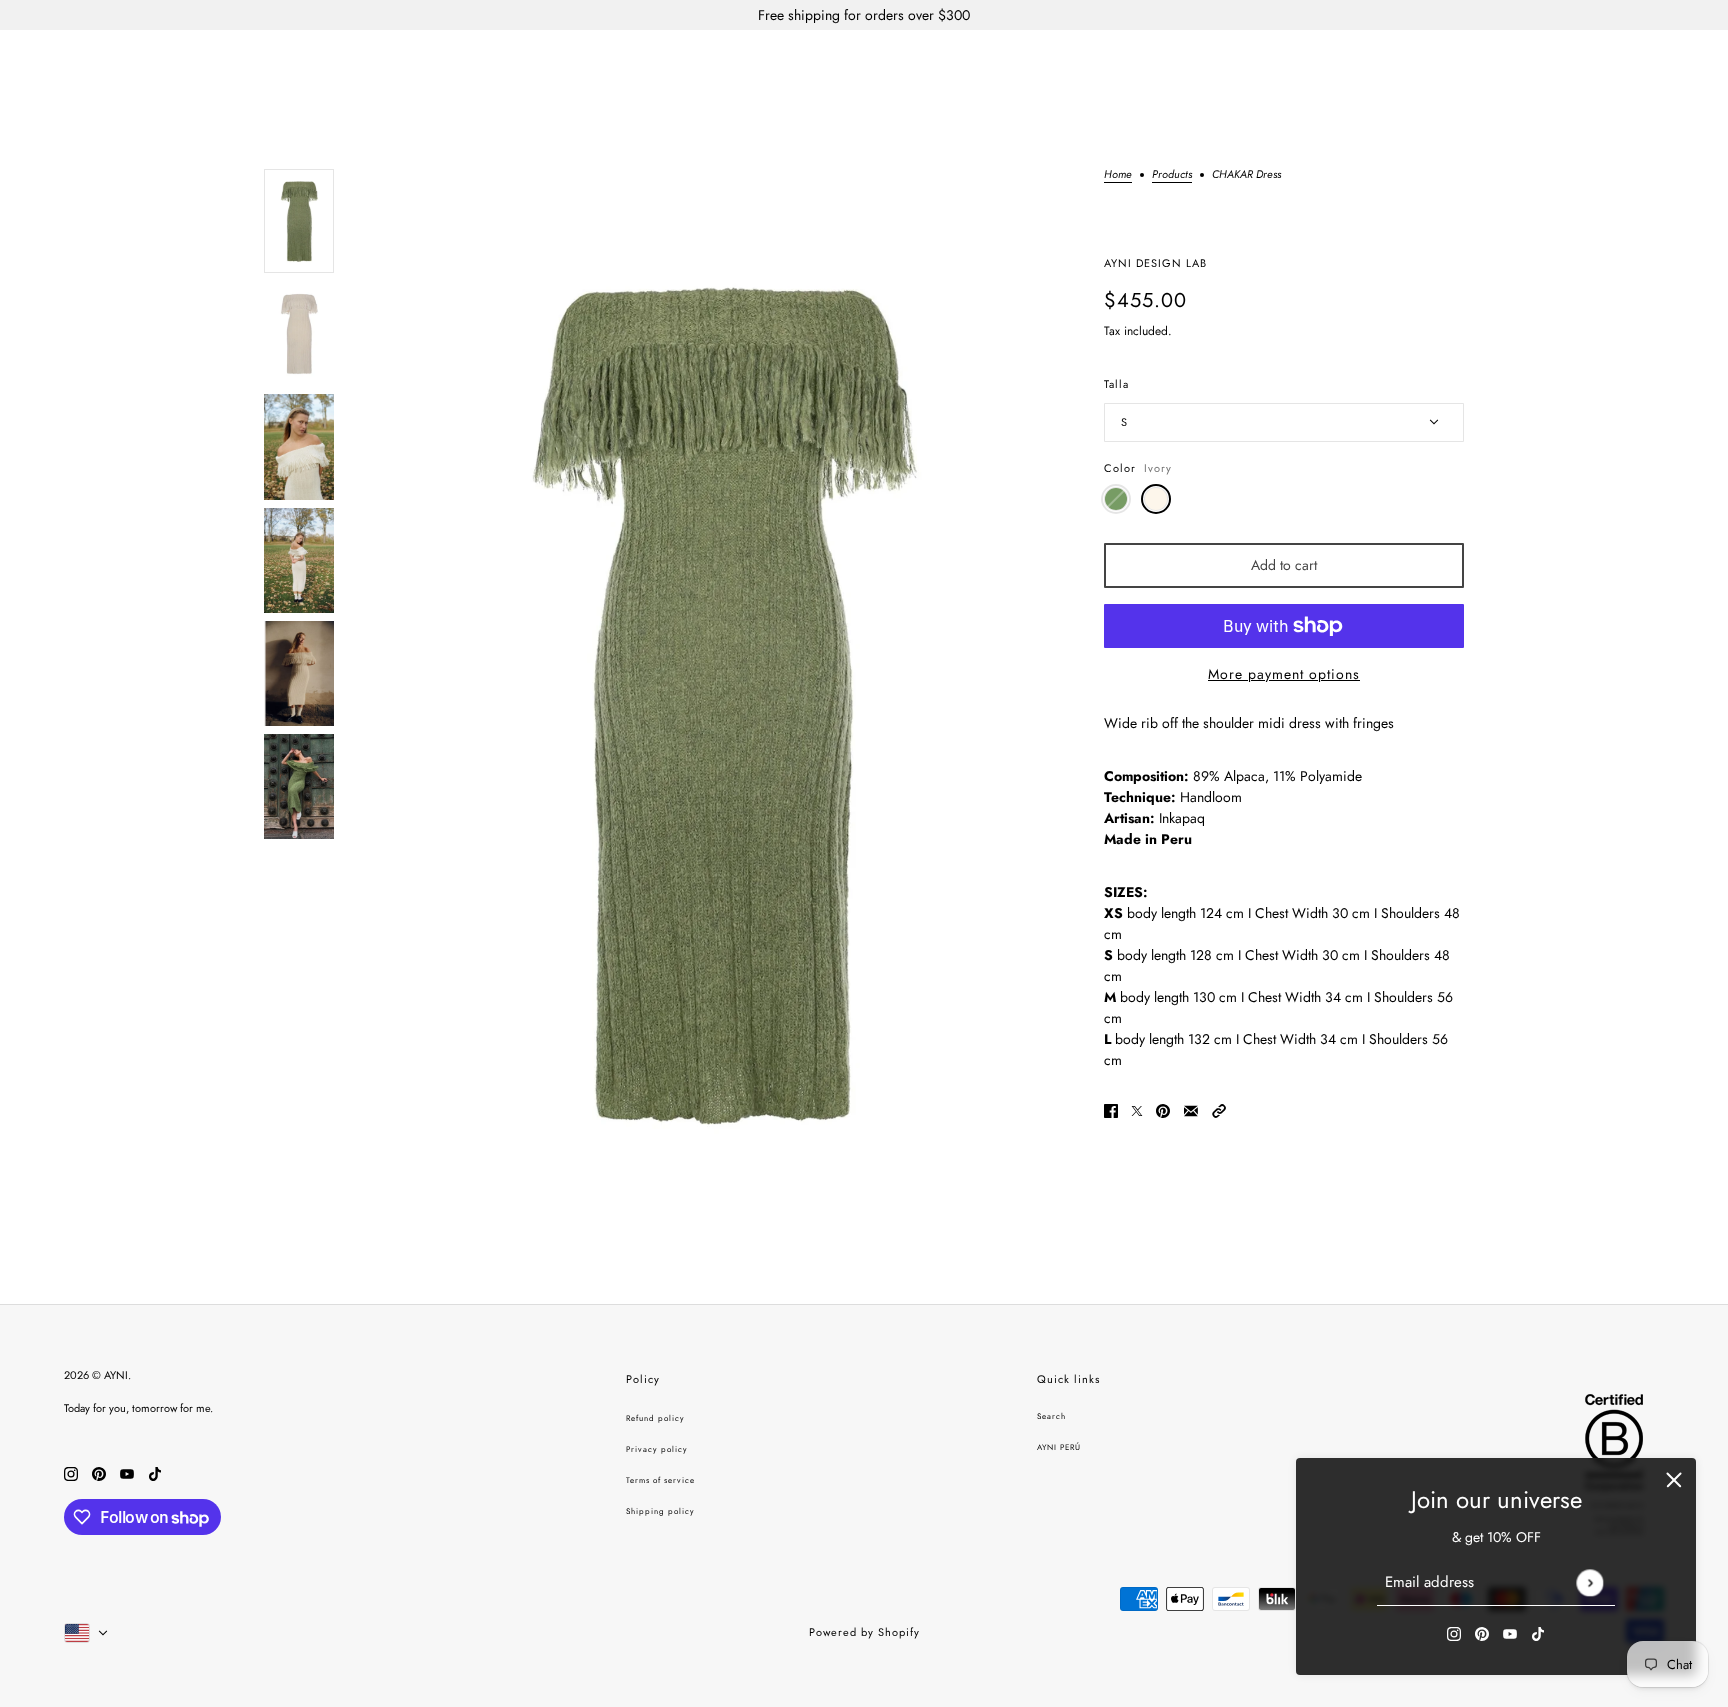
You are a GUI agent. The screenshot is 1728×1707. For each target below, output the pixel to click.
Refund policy (655, 1418)
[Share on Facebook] (1111, 1110)
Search (1051, 1416)
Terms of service (660, 1480)
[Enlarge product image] (719, 700)
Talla (1116, 384)
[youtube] (1510, 1632)
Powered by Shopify (864, 1632)
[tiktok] (1538, 1632)
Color (1138, 468)
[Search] (1609, 64)
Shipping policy (660, 1511)
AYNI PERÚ (1059, 1447)
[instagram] (1454, 1632)
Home (1118, 175)
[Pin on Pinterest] (1163, 1110)
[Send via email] (1191, 1110)
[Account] (1647, 64)
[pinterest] (1482, 1632)
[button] (1219, 1110)
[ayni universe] (864, 63)
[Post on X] (1137, 1110)
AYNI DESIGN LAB (1155, 263)
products (1172, 175)
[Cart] (1685, 64)
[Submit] (1589, 1582)
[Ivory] (1156, 499)
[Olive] (1116, 499)
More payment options (1284, 674)
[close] (1674, 1480)
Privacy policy (657, 1449)
